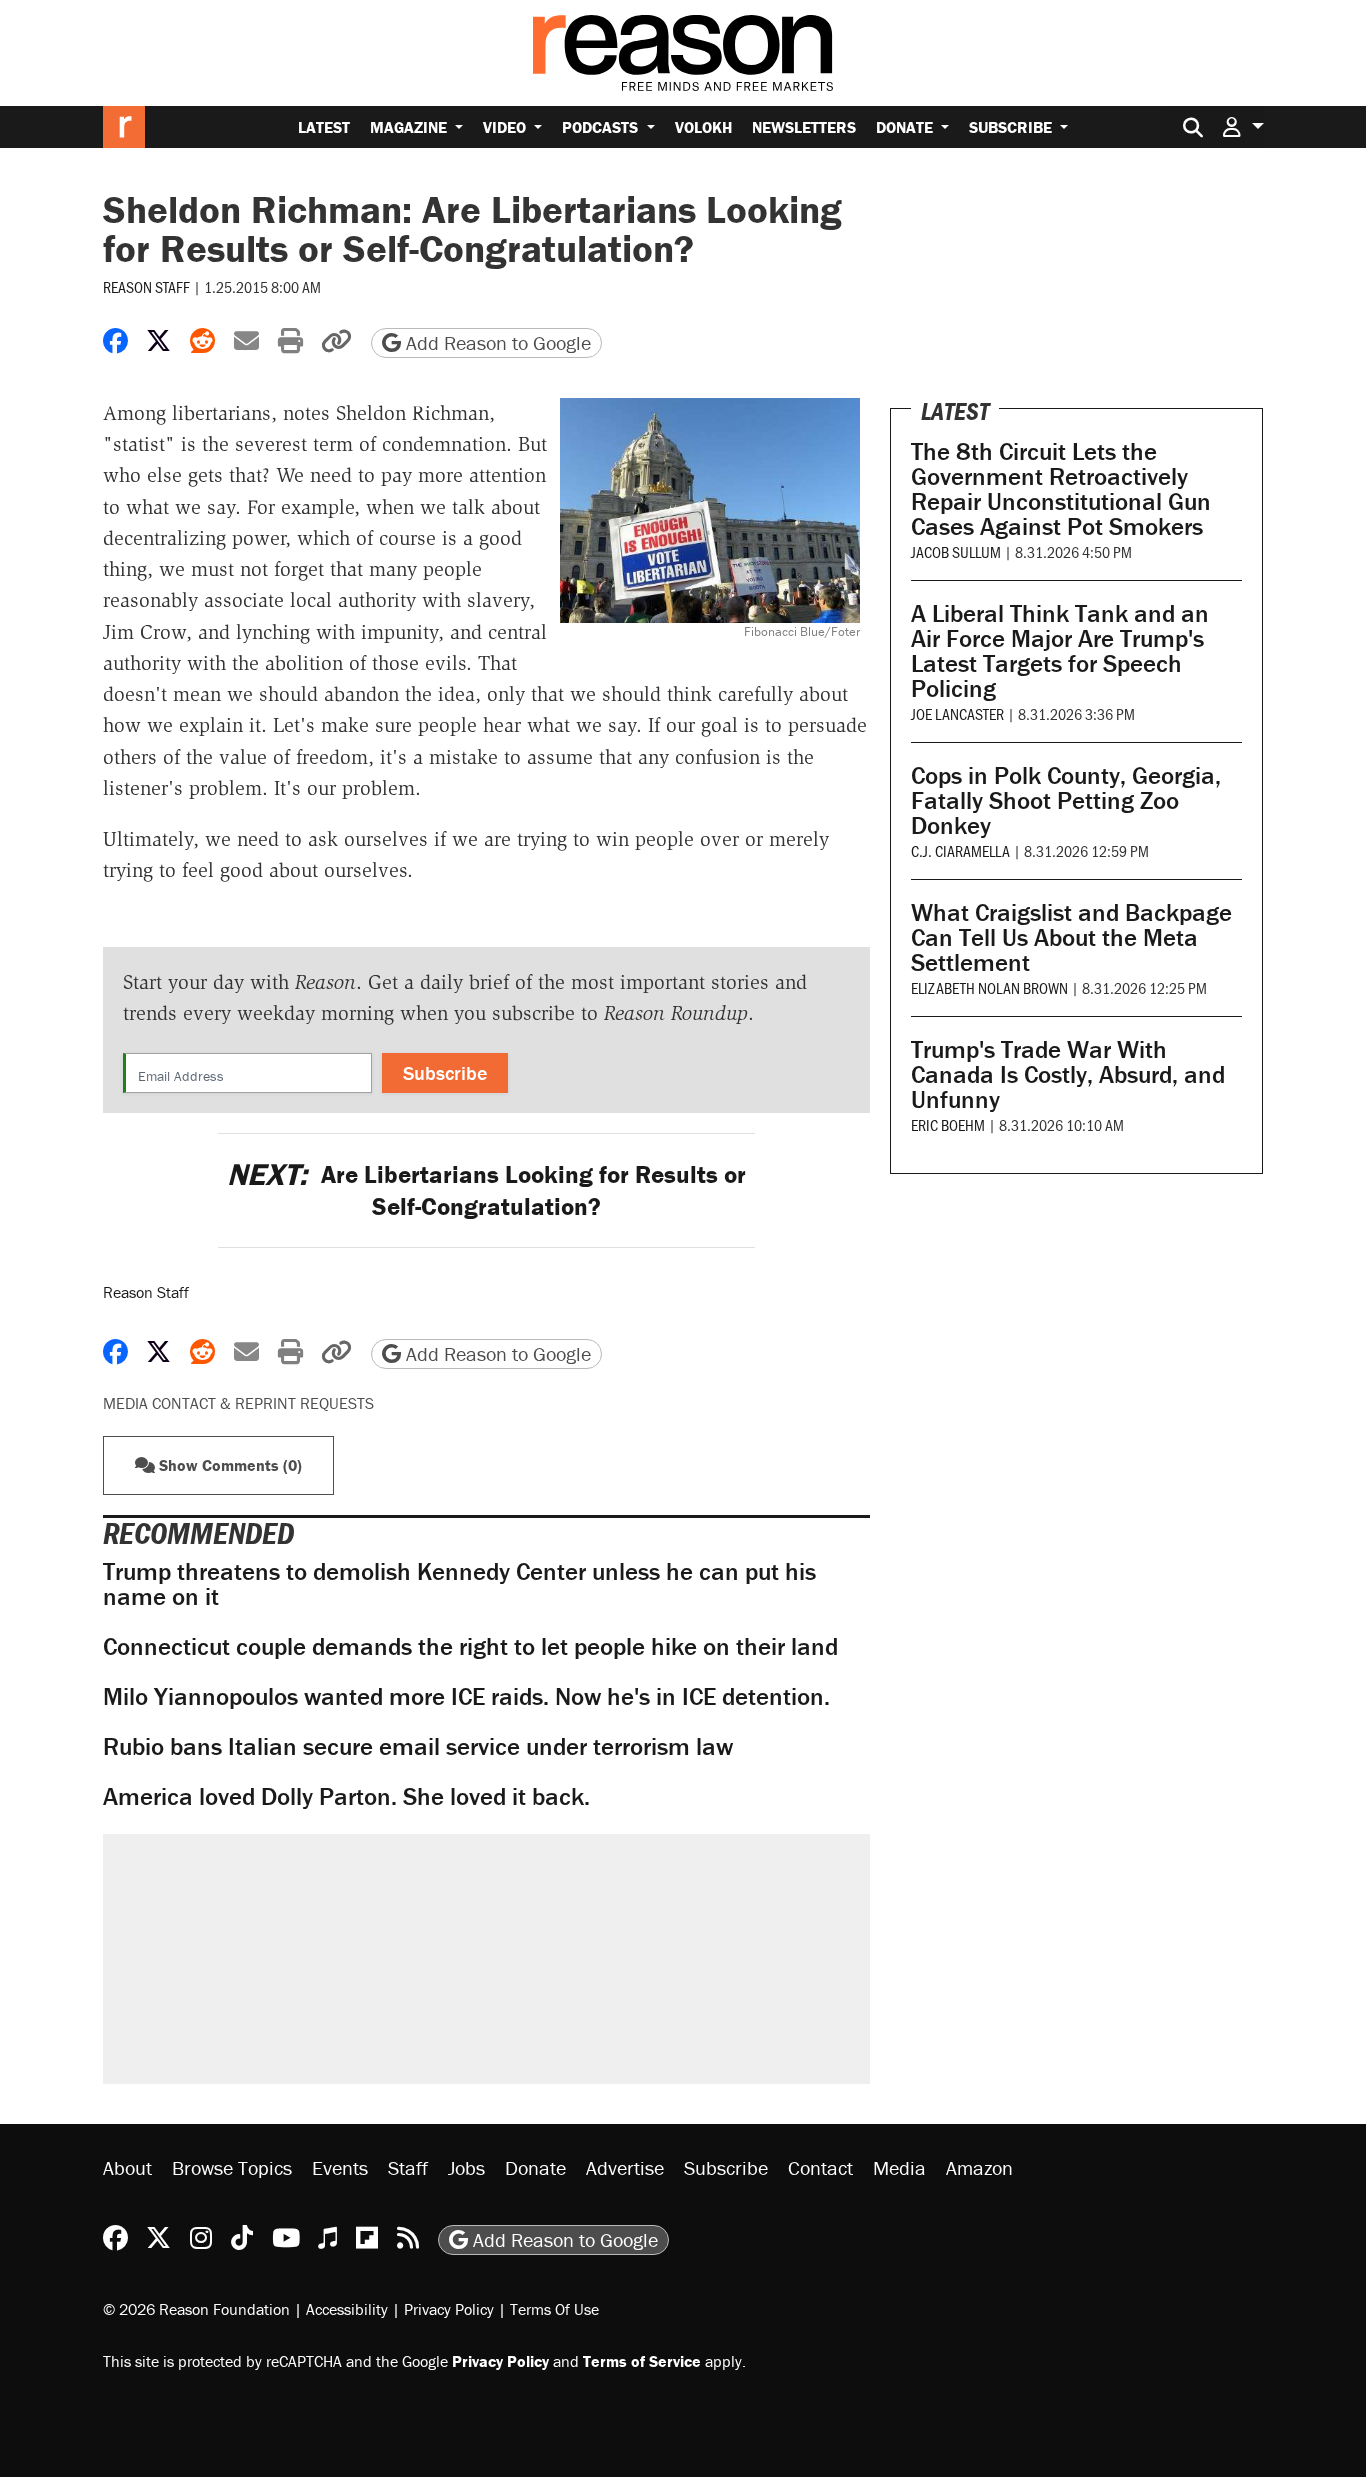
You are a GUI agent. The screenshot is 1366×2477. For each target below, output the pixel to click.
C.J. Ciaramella (960, 850)
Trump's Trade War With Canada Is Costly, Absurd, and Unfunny (1068, 1074)
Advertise (625, 2167)
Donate (906, 127)
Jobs (466, 2167)
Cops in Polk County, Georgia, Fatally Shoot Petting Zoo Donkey (1066, 800)
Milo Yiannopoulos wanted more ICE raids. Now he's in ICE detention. (466, 1696)
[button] (1243, 126)
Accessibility (347, 2309)
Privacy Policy (449, 2309)
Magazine (410, 127)
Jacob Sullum (956, 551)
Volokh (703, 127)
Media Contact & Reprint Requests (238, 1403)
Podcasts (602, 127)
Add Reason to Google (496, 342)
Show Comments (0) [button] (228, 1465)
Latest (324, 127)
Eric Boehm (948, 1124)
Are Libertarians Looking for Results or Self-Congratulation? (486, 1190)
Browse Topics (232, 2167)
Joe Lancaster (957, 713)
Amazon (979, 2167)
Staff (408, 2167)
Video (506, 127)
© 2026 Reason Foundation (196, 2309)
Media (899, 2167)
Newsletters (804, 127)
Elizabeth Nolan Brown (989, 987)
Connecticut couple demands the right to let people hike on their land (470, 1646)
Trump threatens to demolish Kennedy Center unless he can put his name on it (459, 1584)
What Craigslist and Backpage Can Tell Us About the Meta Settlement (1071, 937)
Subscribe (1012, 127)
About (127, 2167)
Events (340, 2167)
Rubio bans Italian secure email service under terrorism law (418, 1746)
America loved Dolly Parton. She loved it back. (346, 1796)
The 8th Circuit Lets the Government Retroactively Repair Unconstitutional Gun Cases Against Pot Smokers (1061, 489)
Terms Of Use (554, 2309)
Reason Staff (146, 286)
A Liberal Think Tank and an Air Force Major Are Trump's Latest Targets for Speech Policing (1060, 651)
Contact (820, 2167)
